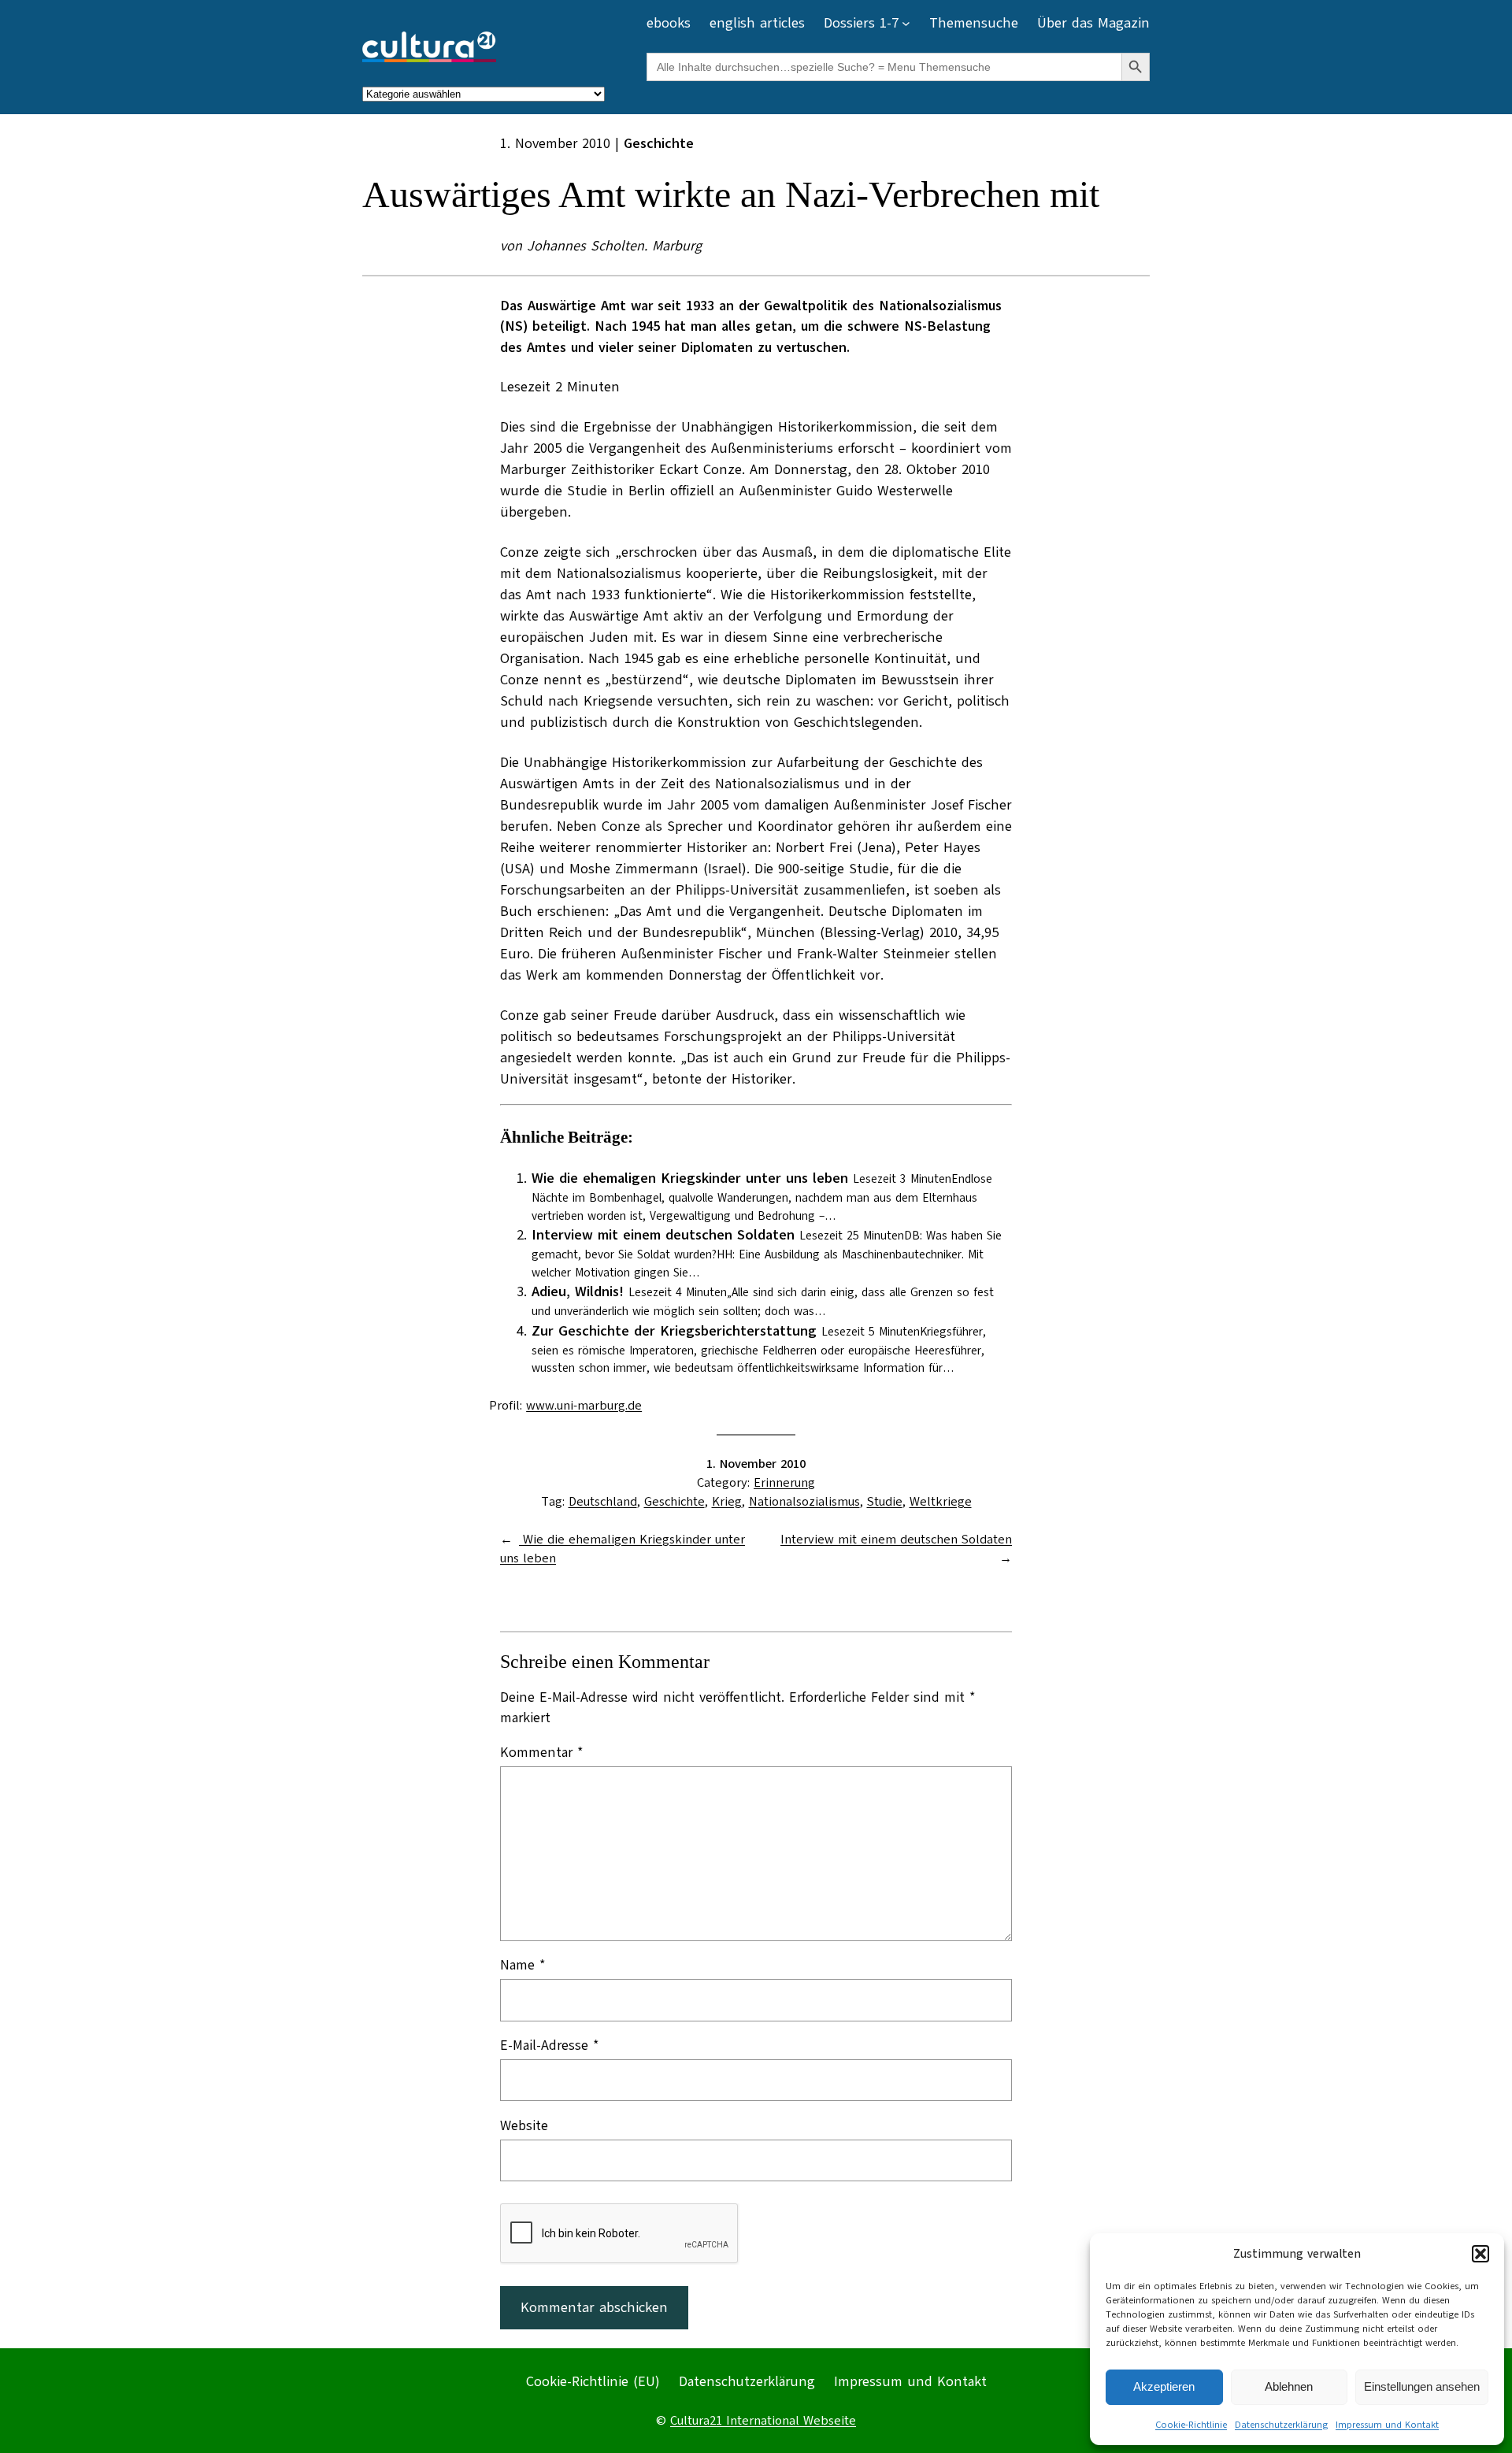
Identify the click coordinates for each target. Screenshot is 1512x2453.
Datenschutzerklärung (1281, 2425)
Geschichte (674, 1502)
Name (523, 1965)
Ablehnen (1289, 2386)
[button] (1480, 2254)
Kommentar (542, 1752)
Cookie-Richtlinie (1191, 2425)
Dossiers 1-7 (861, 23)
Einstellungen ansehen (1422, 2386)
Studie (885, 1502)
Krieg (727, 1502)
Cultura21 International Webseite (763, 2421)
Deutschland (603, 1502)
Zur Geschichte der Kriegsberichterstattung (674, 1331)
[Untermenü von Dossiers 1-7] (906, 23)
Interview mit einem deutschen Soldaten (663, 1235)
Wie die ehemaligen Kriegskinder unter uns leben (690, 1178)
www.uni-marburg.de (584, 1406)
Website (524, 2125)
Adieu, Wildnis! (578, 1291)
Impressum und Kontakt (1387, 2425)
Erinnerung (784, 1483)
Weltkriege (941, 1502)
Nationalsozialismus (804, 1502)
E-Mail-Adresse (550, 2045)
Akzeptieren (1164, 2386)
